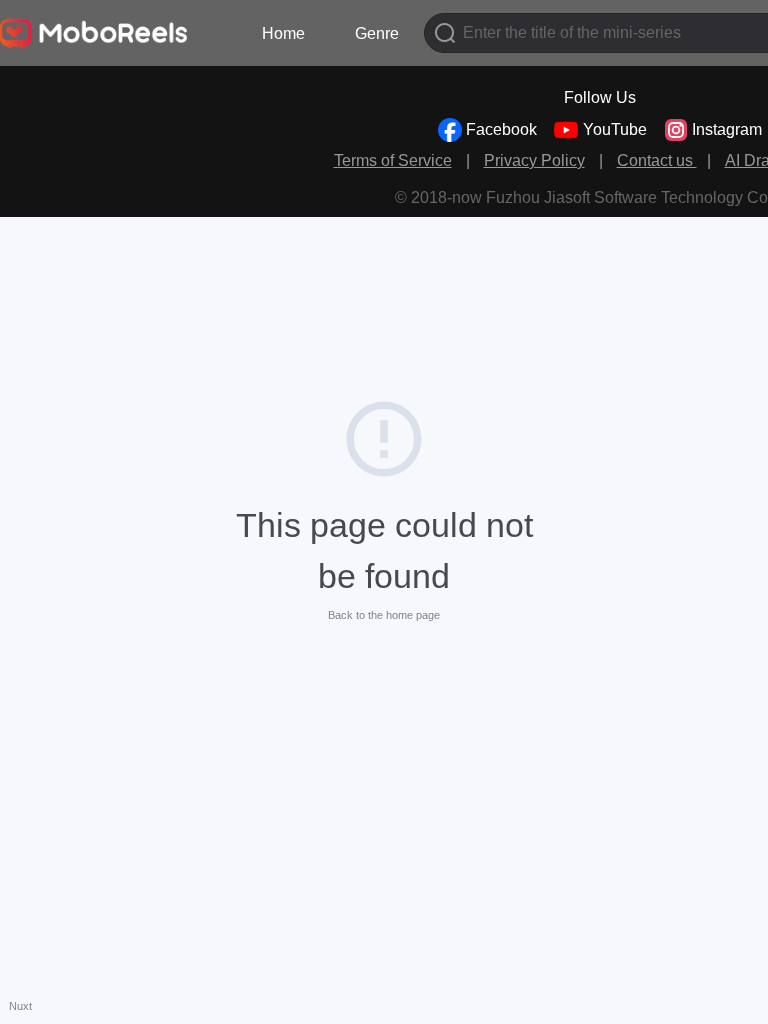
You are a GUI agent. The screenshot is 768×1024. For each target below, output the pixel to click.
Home (283, 33)
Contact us (657, 160)
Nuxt (20, 1006)
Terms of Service (393, 160)
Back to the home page (384, 615)
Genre (377, 33)
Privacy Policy (534, 160)
